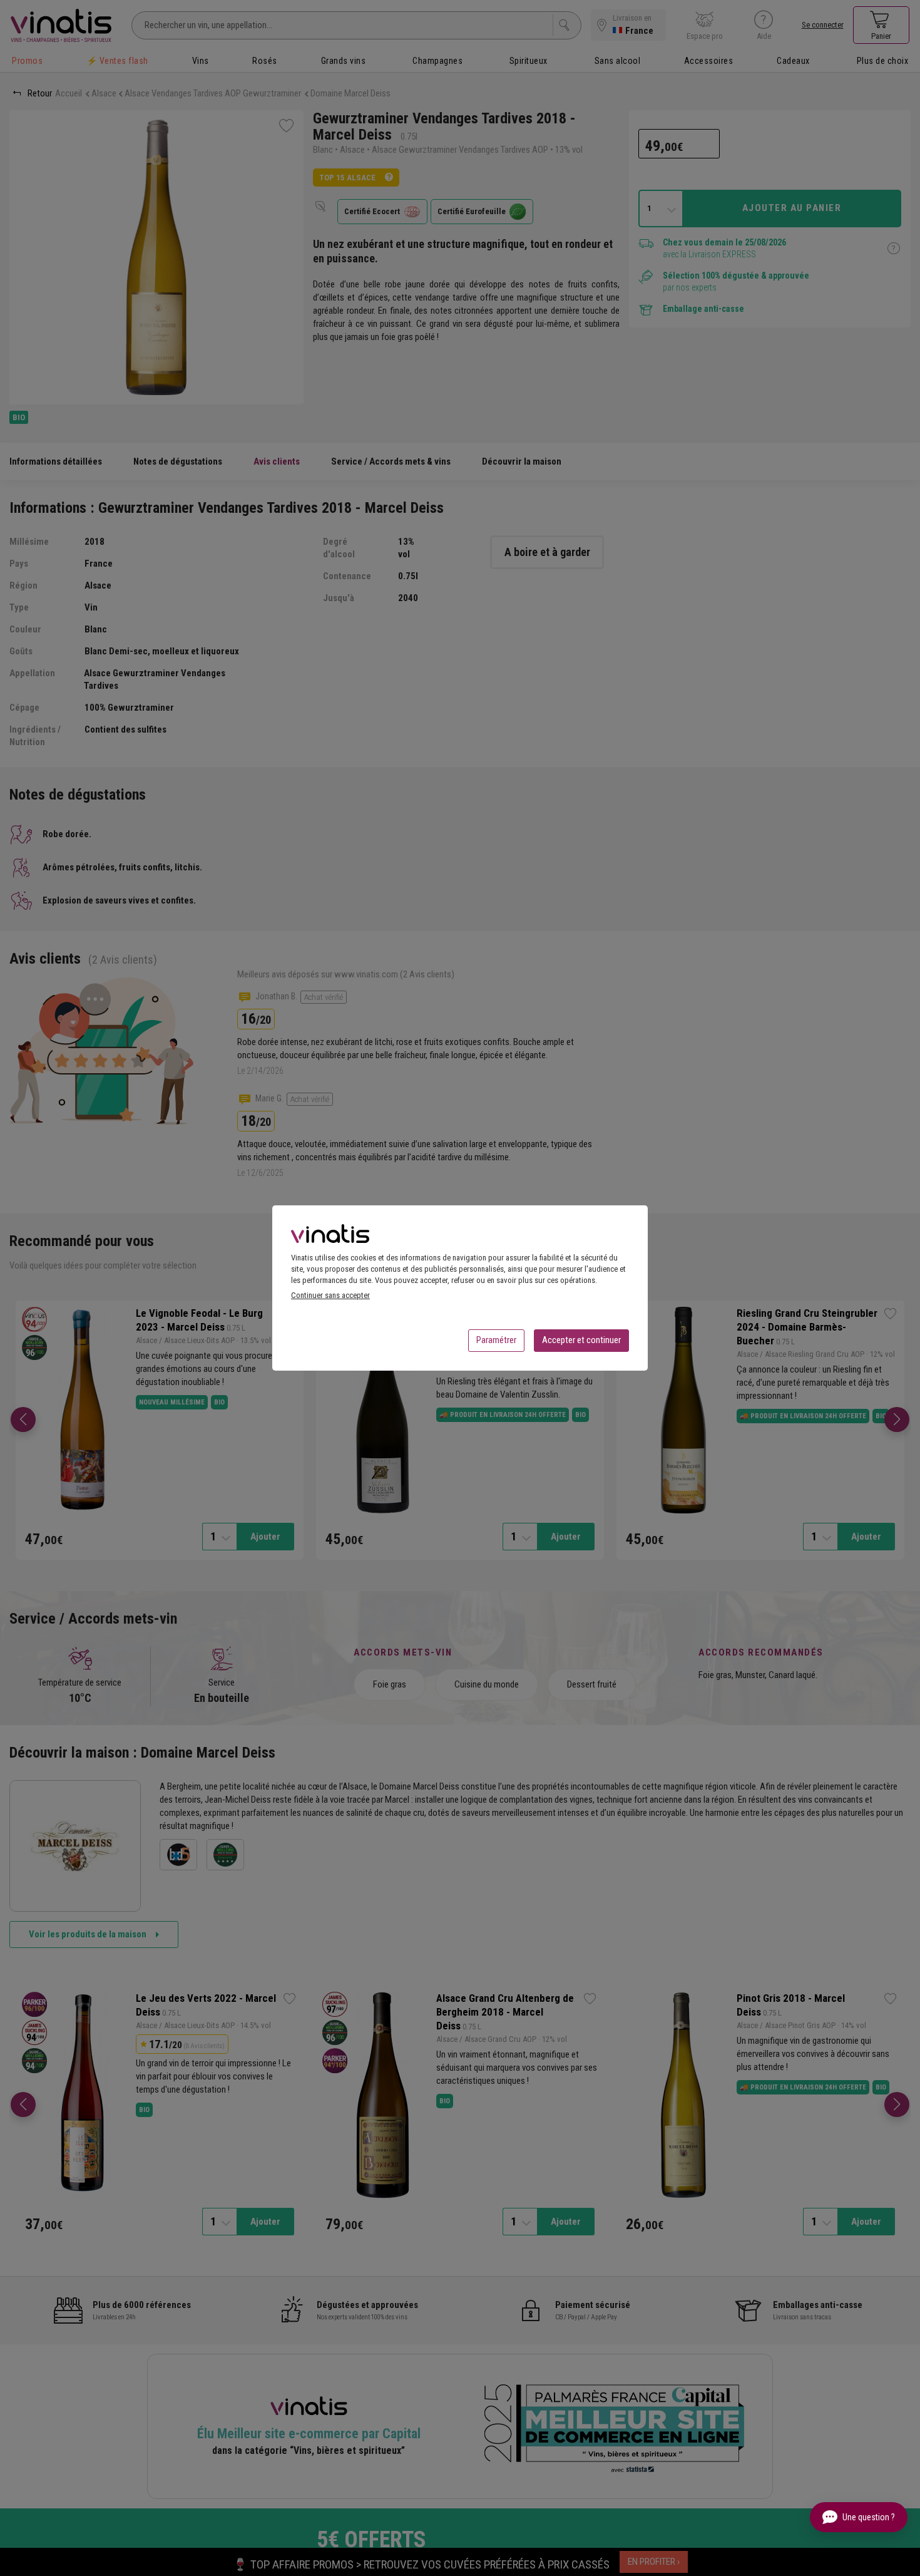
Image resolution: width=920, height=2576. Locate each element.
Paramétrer (496, 1340)
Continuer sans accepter (330, 1295)
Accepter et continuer (581, 1340)
